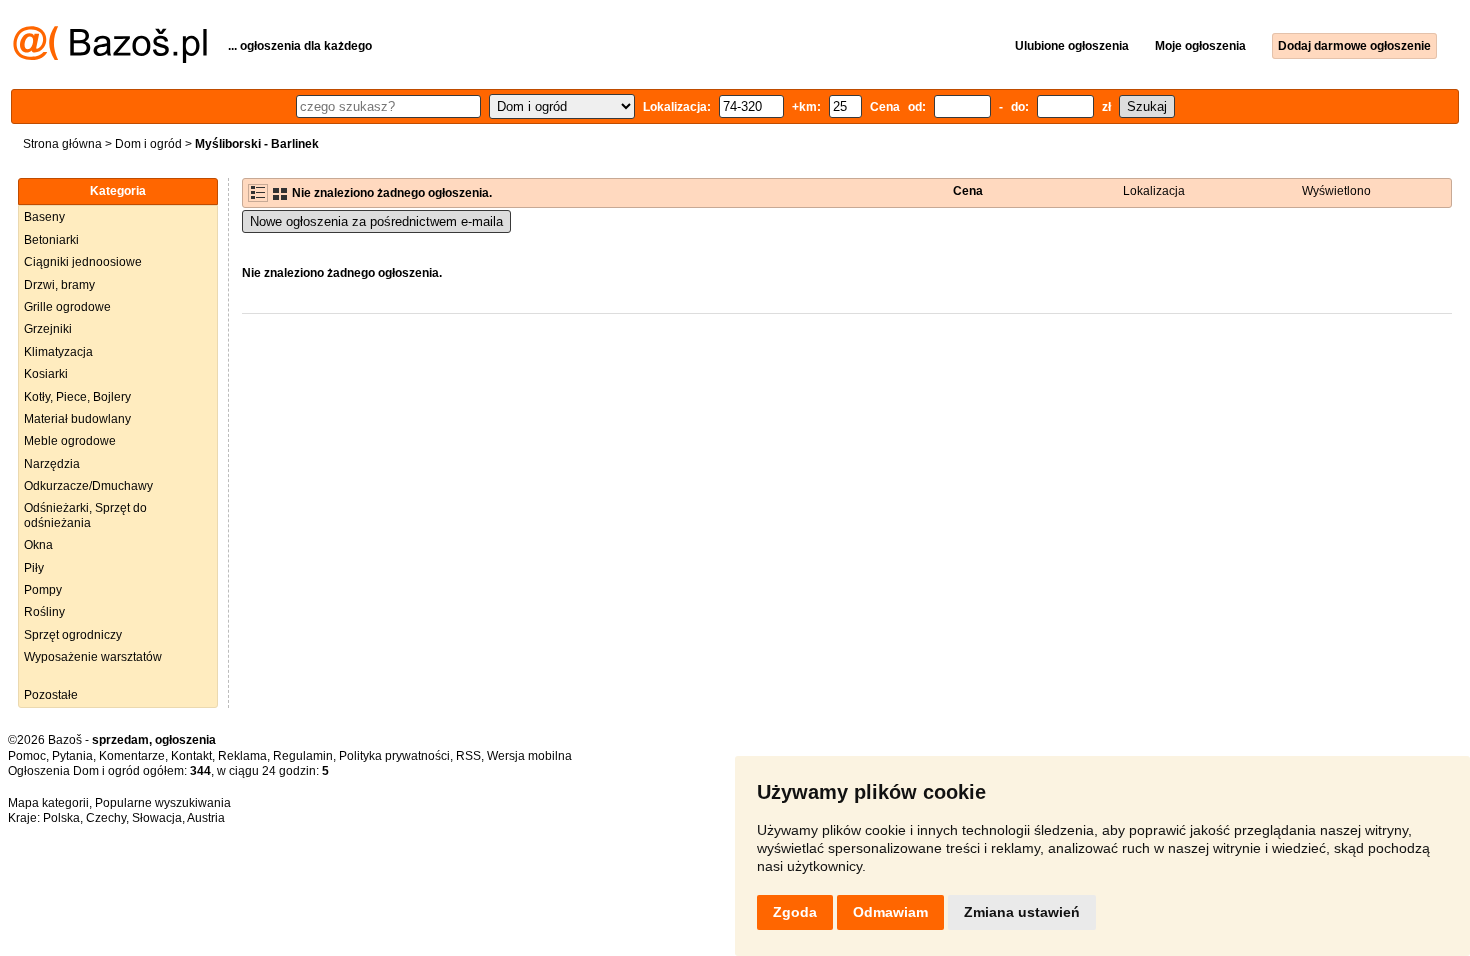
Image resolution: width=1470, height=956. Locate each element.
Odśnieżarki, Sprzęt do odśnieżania (85, 515)
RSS (468, 756)
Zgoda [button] (795, 912)
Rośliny (44, 612)
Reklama (242, 756)
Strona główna (62, 144)
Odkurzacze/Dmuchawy (88, 486)
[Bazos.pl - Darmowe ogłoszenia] (110, 59)
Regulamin (303, 756)
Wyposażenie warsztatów (93, 657)
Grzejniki (48, 329)
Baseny (44, 217)
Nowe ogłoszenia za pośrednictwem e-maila (376, 221)
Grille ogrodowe (67, 307)
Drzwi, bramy (59, 285)
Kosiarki (46, 374)
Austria (206, 818)
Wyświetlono (1336, 191)
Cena (968, 191)
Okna (38, 545)
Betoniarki (51, 240)
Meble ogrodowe (70, 441)
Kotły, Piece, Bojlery (77, 397)
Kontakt (191, 756)
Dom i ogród (148, 144)
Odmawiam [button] (890, 912)
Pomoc (27, 756)
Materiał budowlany (77, 419)
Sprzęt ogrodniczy (73, 635)
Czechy (106, 818)
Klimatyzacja (58, 352)
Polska (61, 818)
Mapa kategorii (48, 803)
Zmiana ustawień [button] (1022, 912)
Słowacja (157, 818)
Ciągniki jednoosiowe (83, 262)
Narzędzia (52, 464)
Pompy (43, 590)
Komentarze (132, 756)
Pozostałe (51, 695)
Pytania (72, 756)
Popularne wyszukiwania (163, 803)
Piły (34, 568)
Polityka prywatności (394, 756)
